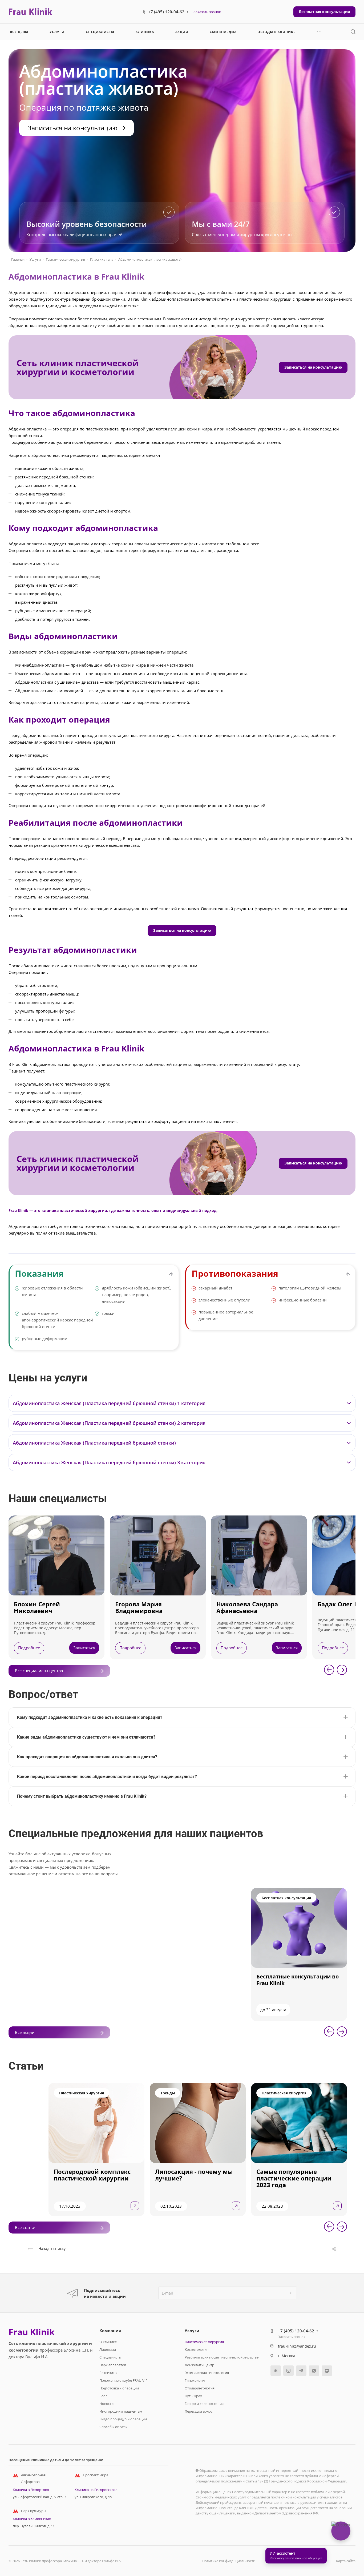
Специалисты (110, 2357)
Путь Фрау (193, 2396)
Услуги (35, 259)
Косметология (197, 2349)
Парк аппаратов (113, 2365)
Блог (103, 2396)
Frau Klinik (32, 2332)
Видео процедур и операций (123, 2419)
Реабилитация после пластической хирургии (222, 2357)
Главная (18, 259)
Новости (106, 2404)
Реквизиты (108, 2373)
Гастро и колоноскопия (204, 2404)
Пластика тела (102, 259)
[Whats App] (314, 2371)
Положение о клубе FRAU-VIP (124, 2380)
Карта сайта (346, 2561)
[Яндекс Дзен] (327, 2371)
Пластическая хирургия (65, 259)
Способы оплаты (113, 2427)
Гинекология (195, 2380)
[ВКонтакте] (276, 2371)
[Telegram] (301, 2371)
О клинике (108, 2342)
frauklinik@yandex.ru (297, 2346)
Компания (110, 2331)
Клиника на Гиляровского (96, 2490)
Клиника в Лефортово (31, 2490)
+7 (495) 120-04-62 (166, 12)
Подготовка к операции (119, 2388)
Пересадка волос (199, 2411)
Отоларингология (200, 2388)
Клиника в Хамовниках (32, 2519)
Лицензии (108, 2349)
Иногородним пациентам (121, 2411)
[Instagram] (288, 2371)
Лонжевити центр (199, 2365)
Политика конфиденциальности (229, 2561)
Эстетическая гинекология (207, 2373)
